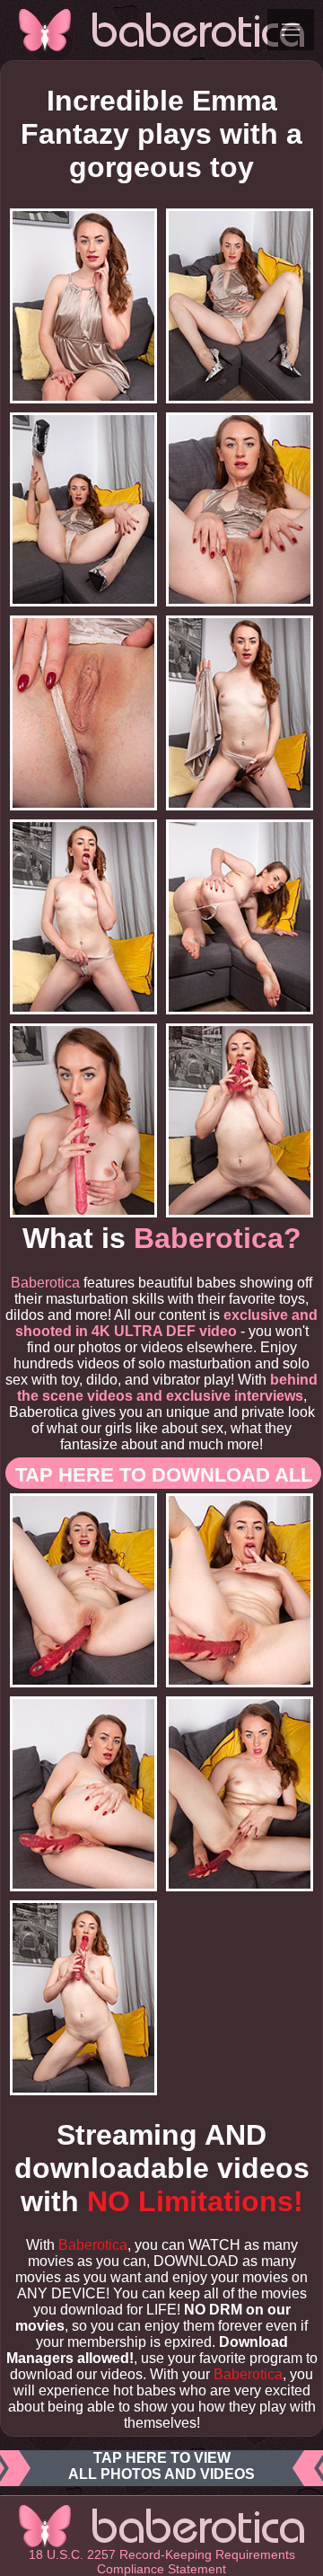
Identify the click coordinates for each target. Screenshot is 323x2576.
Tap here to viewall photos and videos (161, 2466)
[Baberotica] (161, 30)
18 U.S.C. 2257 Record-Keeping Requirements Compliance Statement (162, 2562)
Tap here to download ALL (164, 1475)
